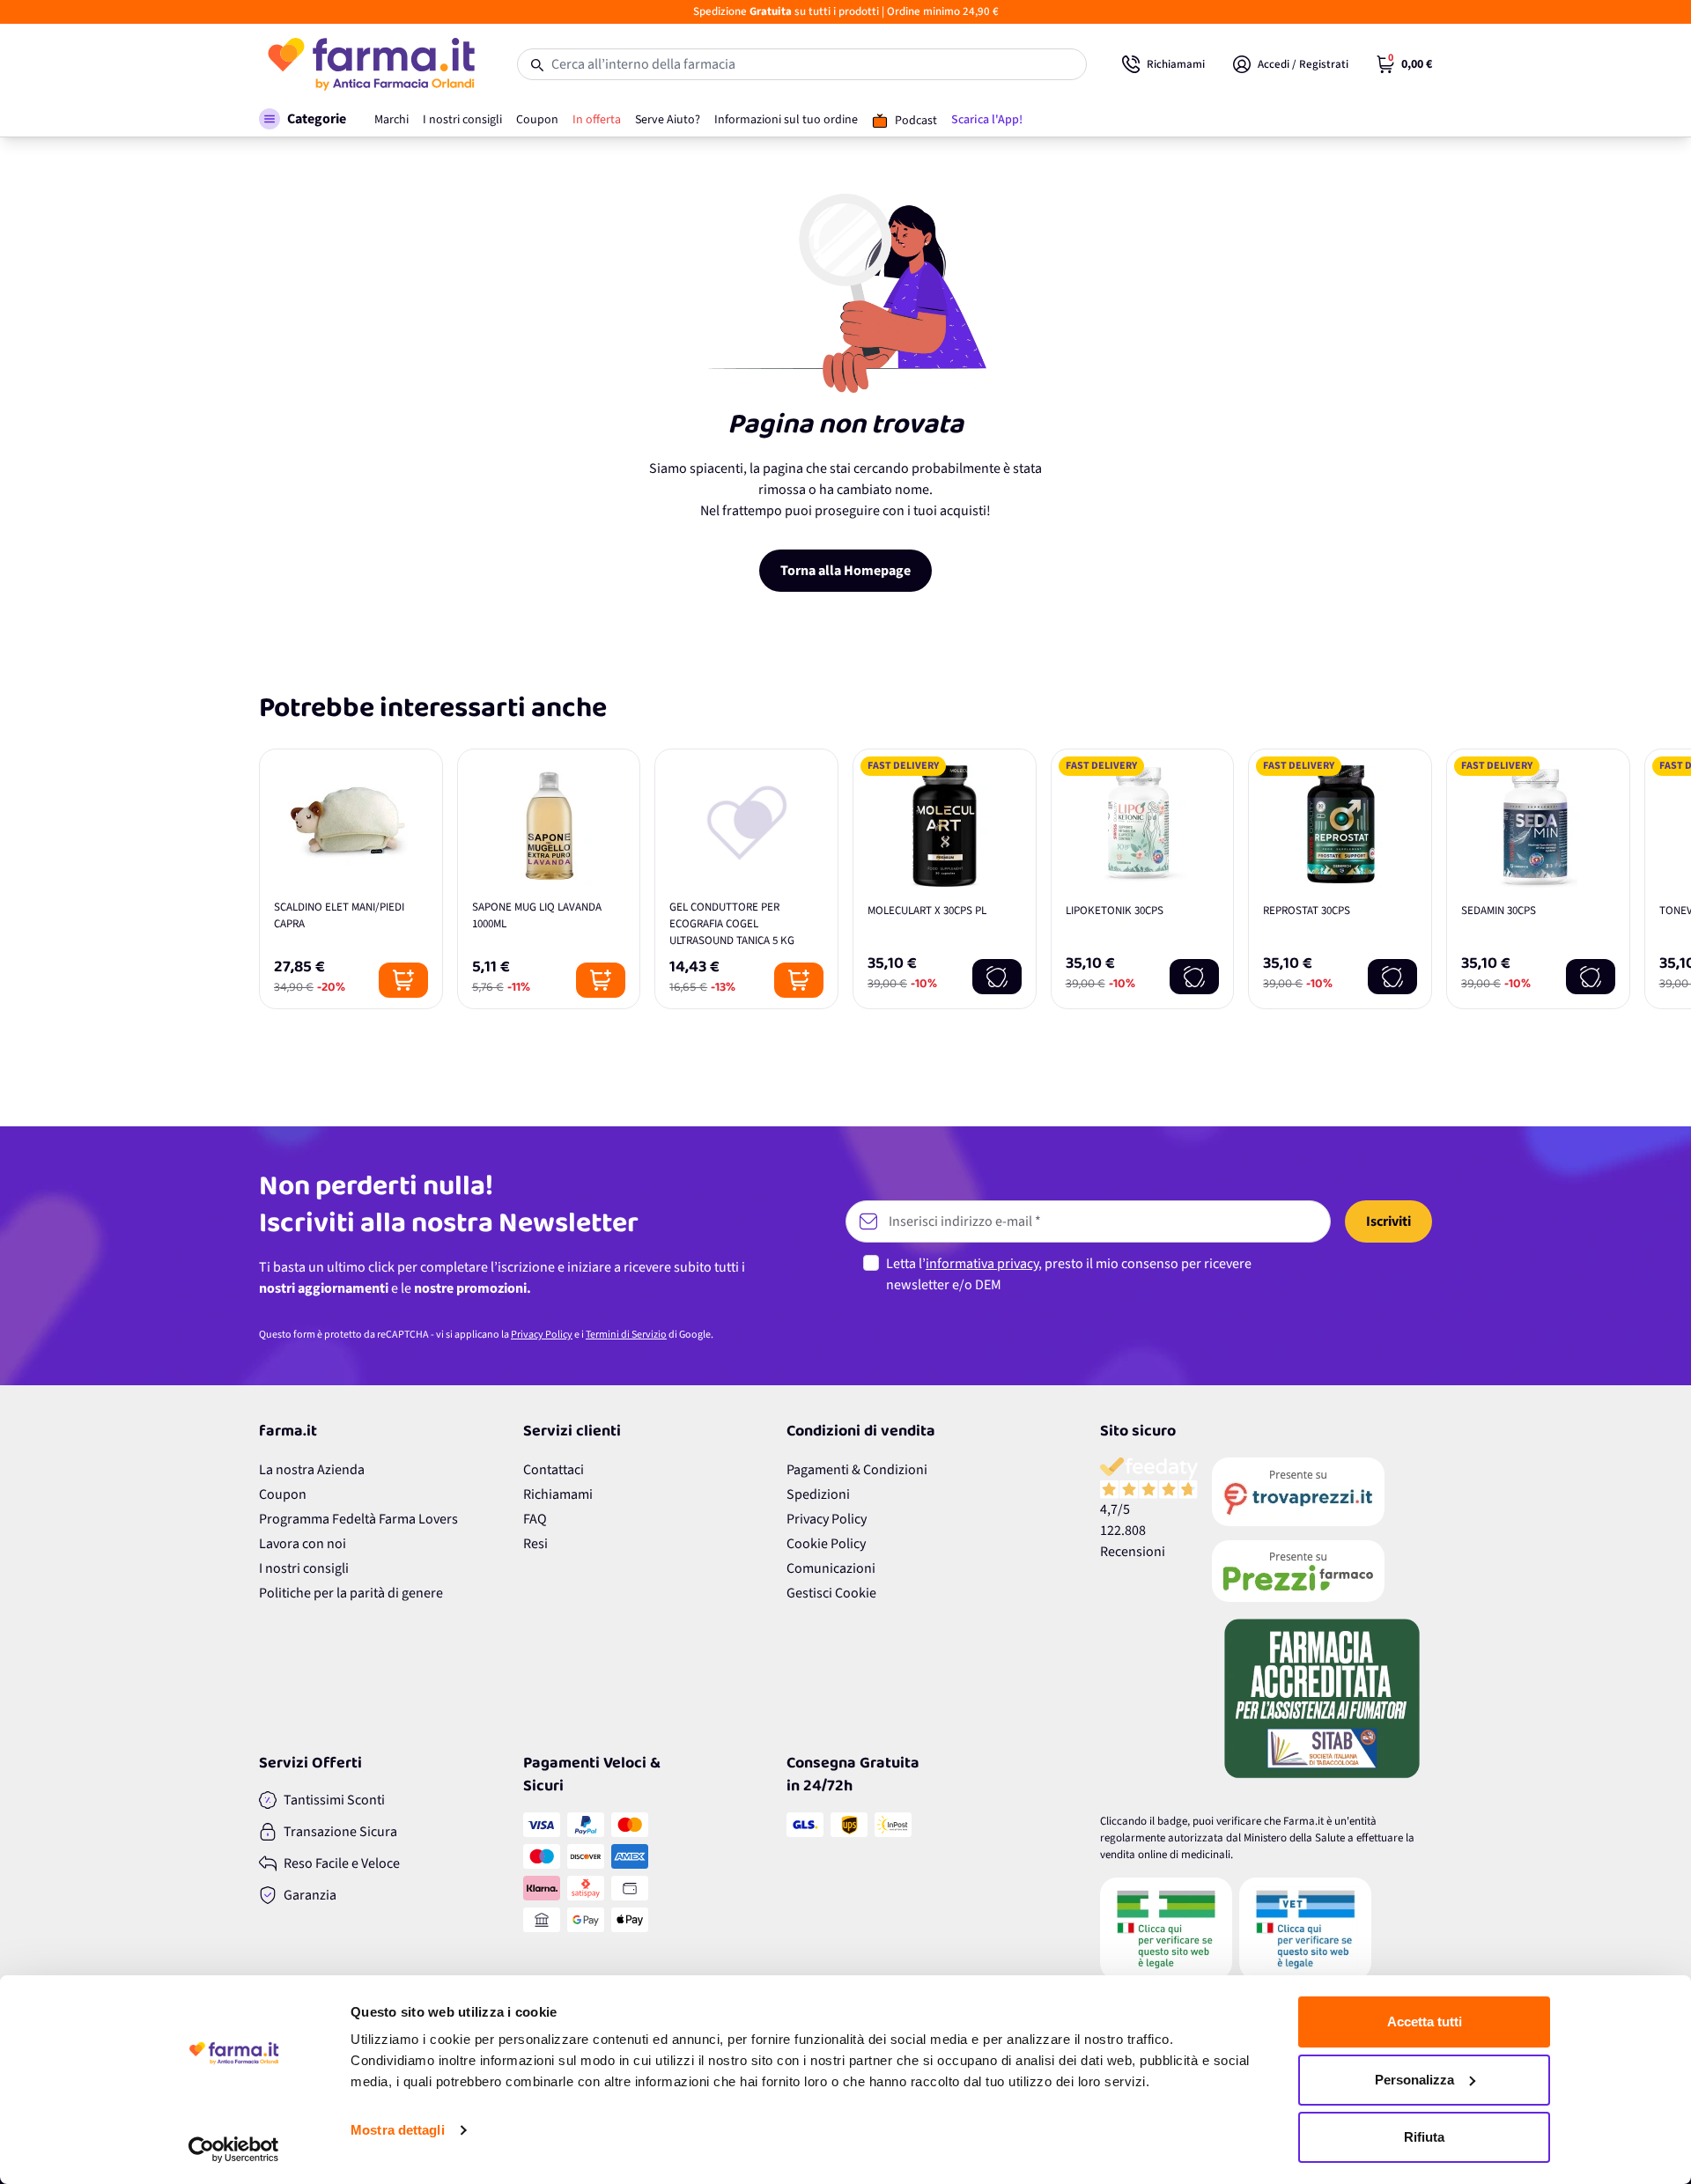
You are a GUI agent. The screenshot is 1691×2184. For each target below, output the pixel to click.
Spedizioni (818, 1494)
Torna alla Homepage (845, 571)
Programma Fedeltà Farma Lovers (358, 1519)
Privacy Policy (542, 1335)
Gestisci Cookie (831, 1593)
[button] (303, 119)
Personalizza (1414, 2080)
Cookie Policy (826, 1544)
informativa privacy (982, 1264)
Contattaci (554, 1470)
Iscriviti (1388, 1221)
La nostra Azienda (312, 1470)
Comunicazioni (831, 1568)
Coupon (283, 1494)
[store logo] (370, 64)
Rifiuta (1424, 2137)
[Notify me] (997, 977)
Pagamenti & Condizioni (857, 1470)
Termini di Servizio (626, 1335)
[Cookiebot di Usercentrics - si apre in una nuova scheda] (234, 2150)
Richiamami (558, 1494)
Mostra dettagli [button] (398, 2130)
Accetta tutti (1425, 2022)
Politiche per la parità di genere (351, 1593)
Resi (535, 1544)
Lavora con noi (303, 1544)
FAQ (535, 1519)
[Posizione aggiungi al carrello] (403, 980)
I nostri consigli (304, 1568)
